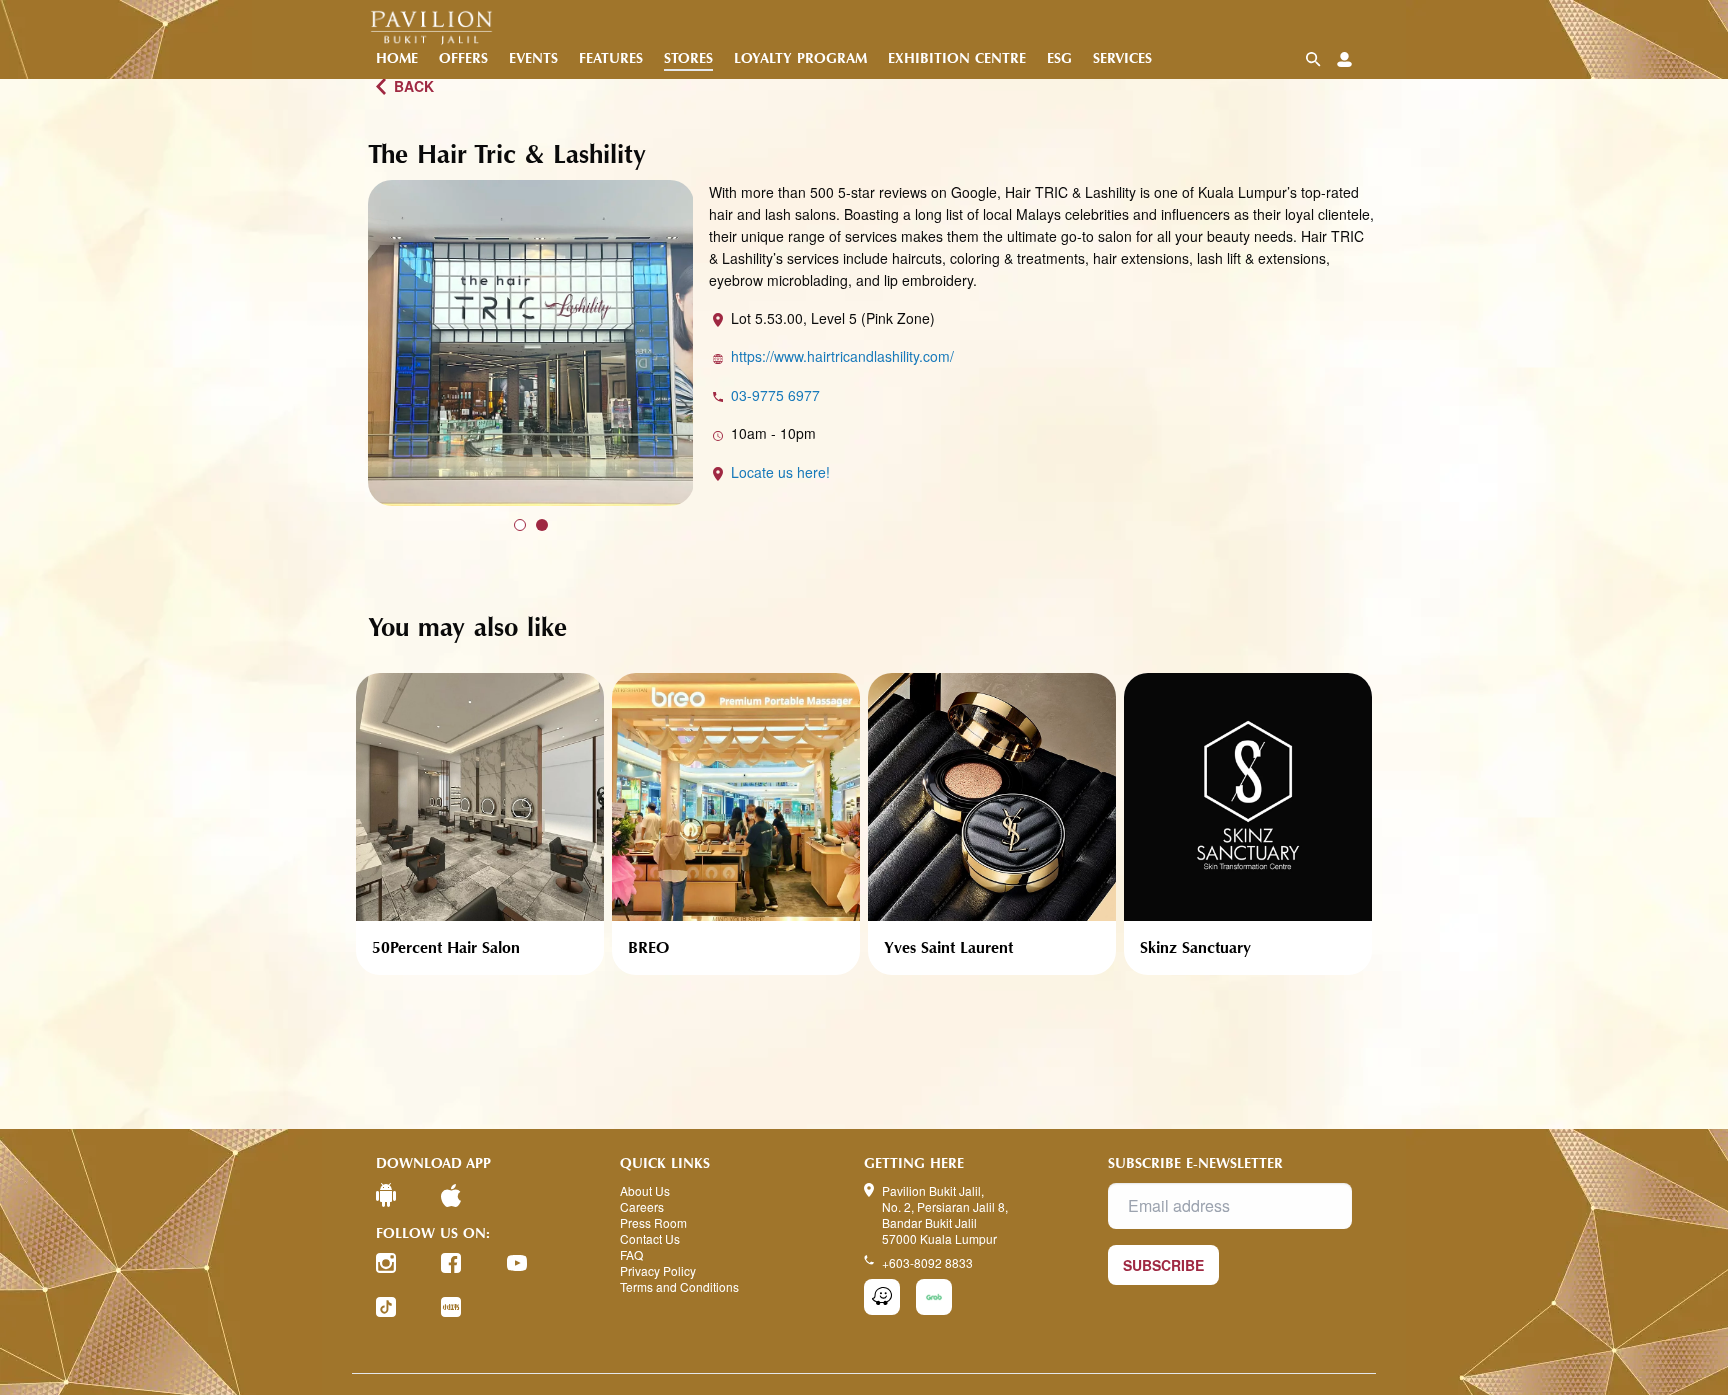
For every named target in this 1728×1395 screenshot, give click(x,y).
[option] (531, 343)
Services (1122, 58)
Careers (642, 1207)
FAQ (631, 1255)
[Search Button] (1313, 59)
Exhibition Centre (957, 58)
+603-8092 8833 (927, 1262)
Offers (463, 58)
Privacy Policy (658, 1271)
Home (397, 58)
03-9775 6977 (775, 395)
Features (611, 58)
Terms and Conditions (679, 1287)
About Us (645, 1191)
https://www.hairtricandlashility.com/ (842, 356)
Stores (688, 58)
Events (533, 58)
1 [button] (520, 525)
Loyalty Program (800, 58)
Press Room (653, 1223)
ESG (1059, 58)
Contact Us (650, 1239)
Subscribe (1163, 1265)
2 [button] (542, 525)
